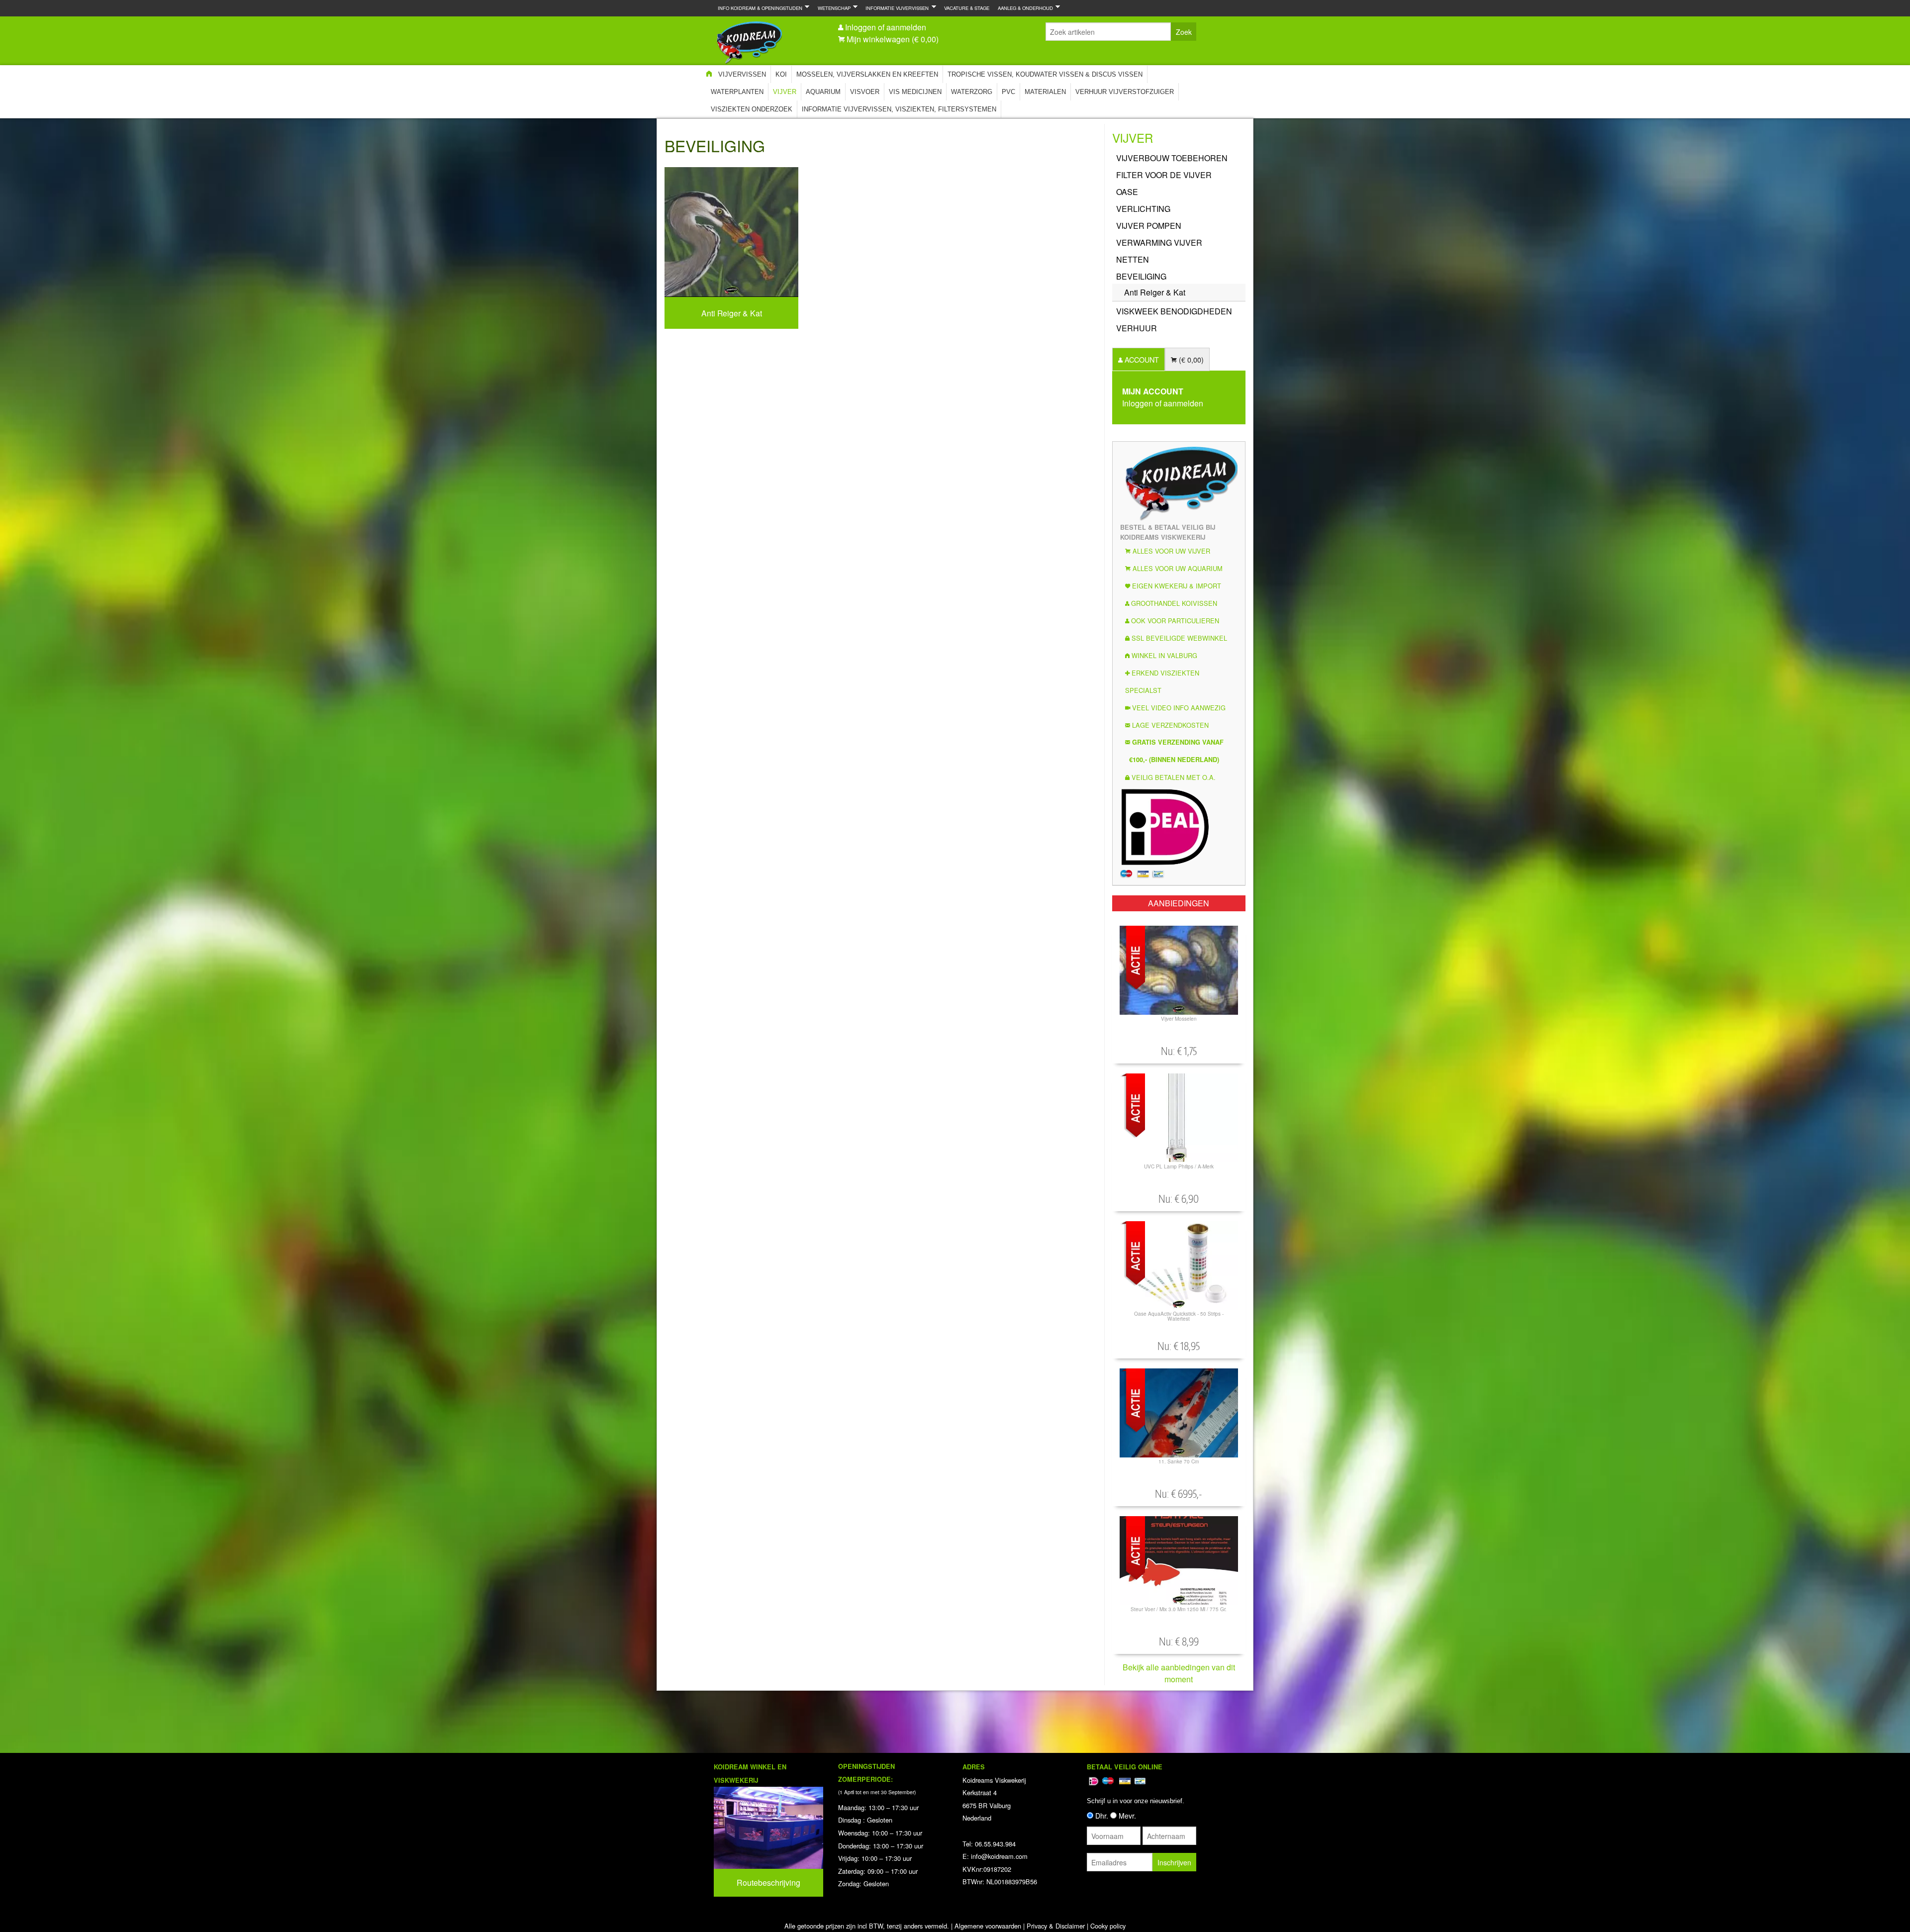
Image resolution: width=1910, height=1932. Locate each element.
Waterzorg (972, 92)
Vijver (785, 92)
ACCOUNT (1141, 359)
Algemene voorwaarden (988, 1926)
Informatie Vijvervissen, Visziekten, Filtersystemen (899, 109)
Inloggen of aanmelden (886, 27)
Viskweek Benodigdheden (1174, 311)
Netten (1133, 259)
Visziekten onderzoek (752, 109)
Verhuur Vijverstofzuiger (1125, 92)
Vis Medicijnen (915, 92)
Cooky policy (1108, 1926)
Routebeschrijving (768, 1883)
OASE (1127, 192)
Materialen (1045, 92)
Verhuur (1137, 328)
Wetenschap (832, 8)
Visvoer (865, 92)
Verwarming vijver (1159, 242)
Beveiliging (1141, 276)
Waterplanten (737, 92)
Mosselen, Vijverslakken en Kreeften (867, 74)
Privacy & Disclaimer (1056, 1926)
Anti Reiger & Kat (1155, 292)
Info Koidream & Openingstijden (758, 8)
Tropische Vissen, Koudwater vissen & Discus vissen (1045, 74)
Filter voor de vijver (1164, 175)
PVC (1008, 92)
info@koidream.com (999, 1856)
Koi (781, 74)
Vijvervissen (742, 74)
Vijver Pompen (1149, 226)
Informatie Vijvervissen (895, 8)
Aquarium (823, 92)
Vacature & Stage (967, 8)
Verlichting (1143, 209)
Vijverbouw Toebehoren (1172, 158)
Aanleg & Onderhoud (1023, 8)
